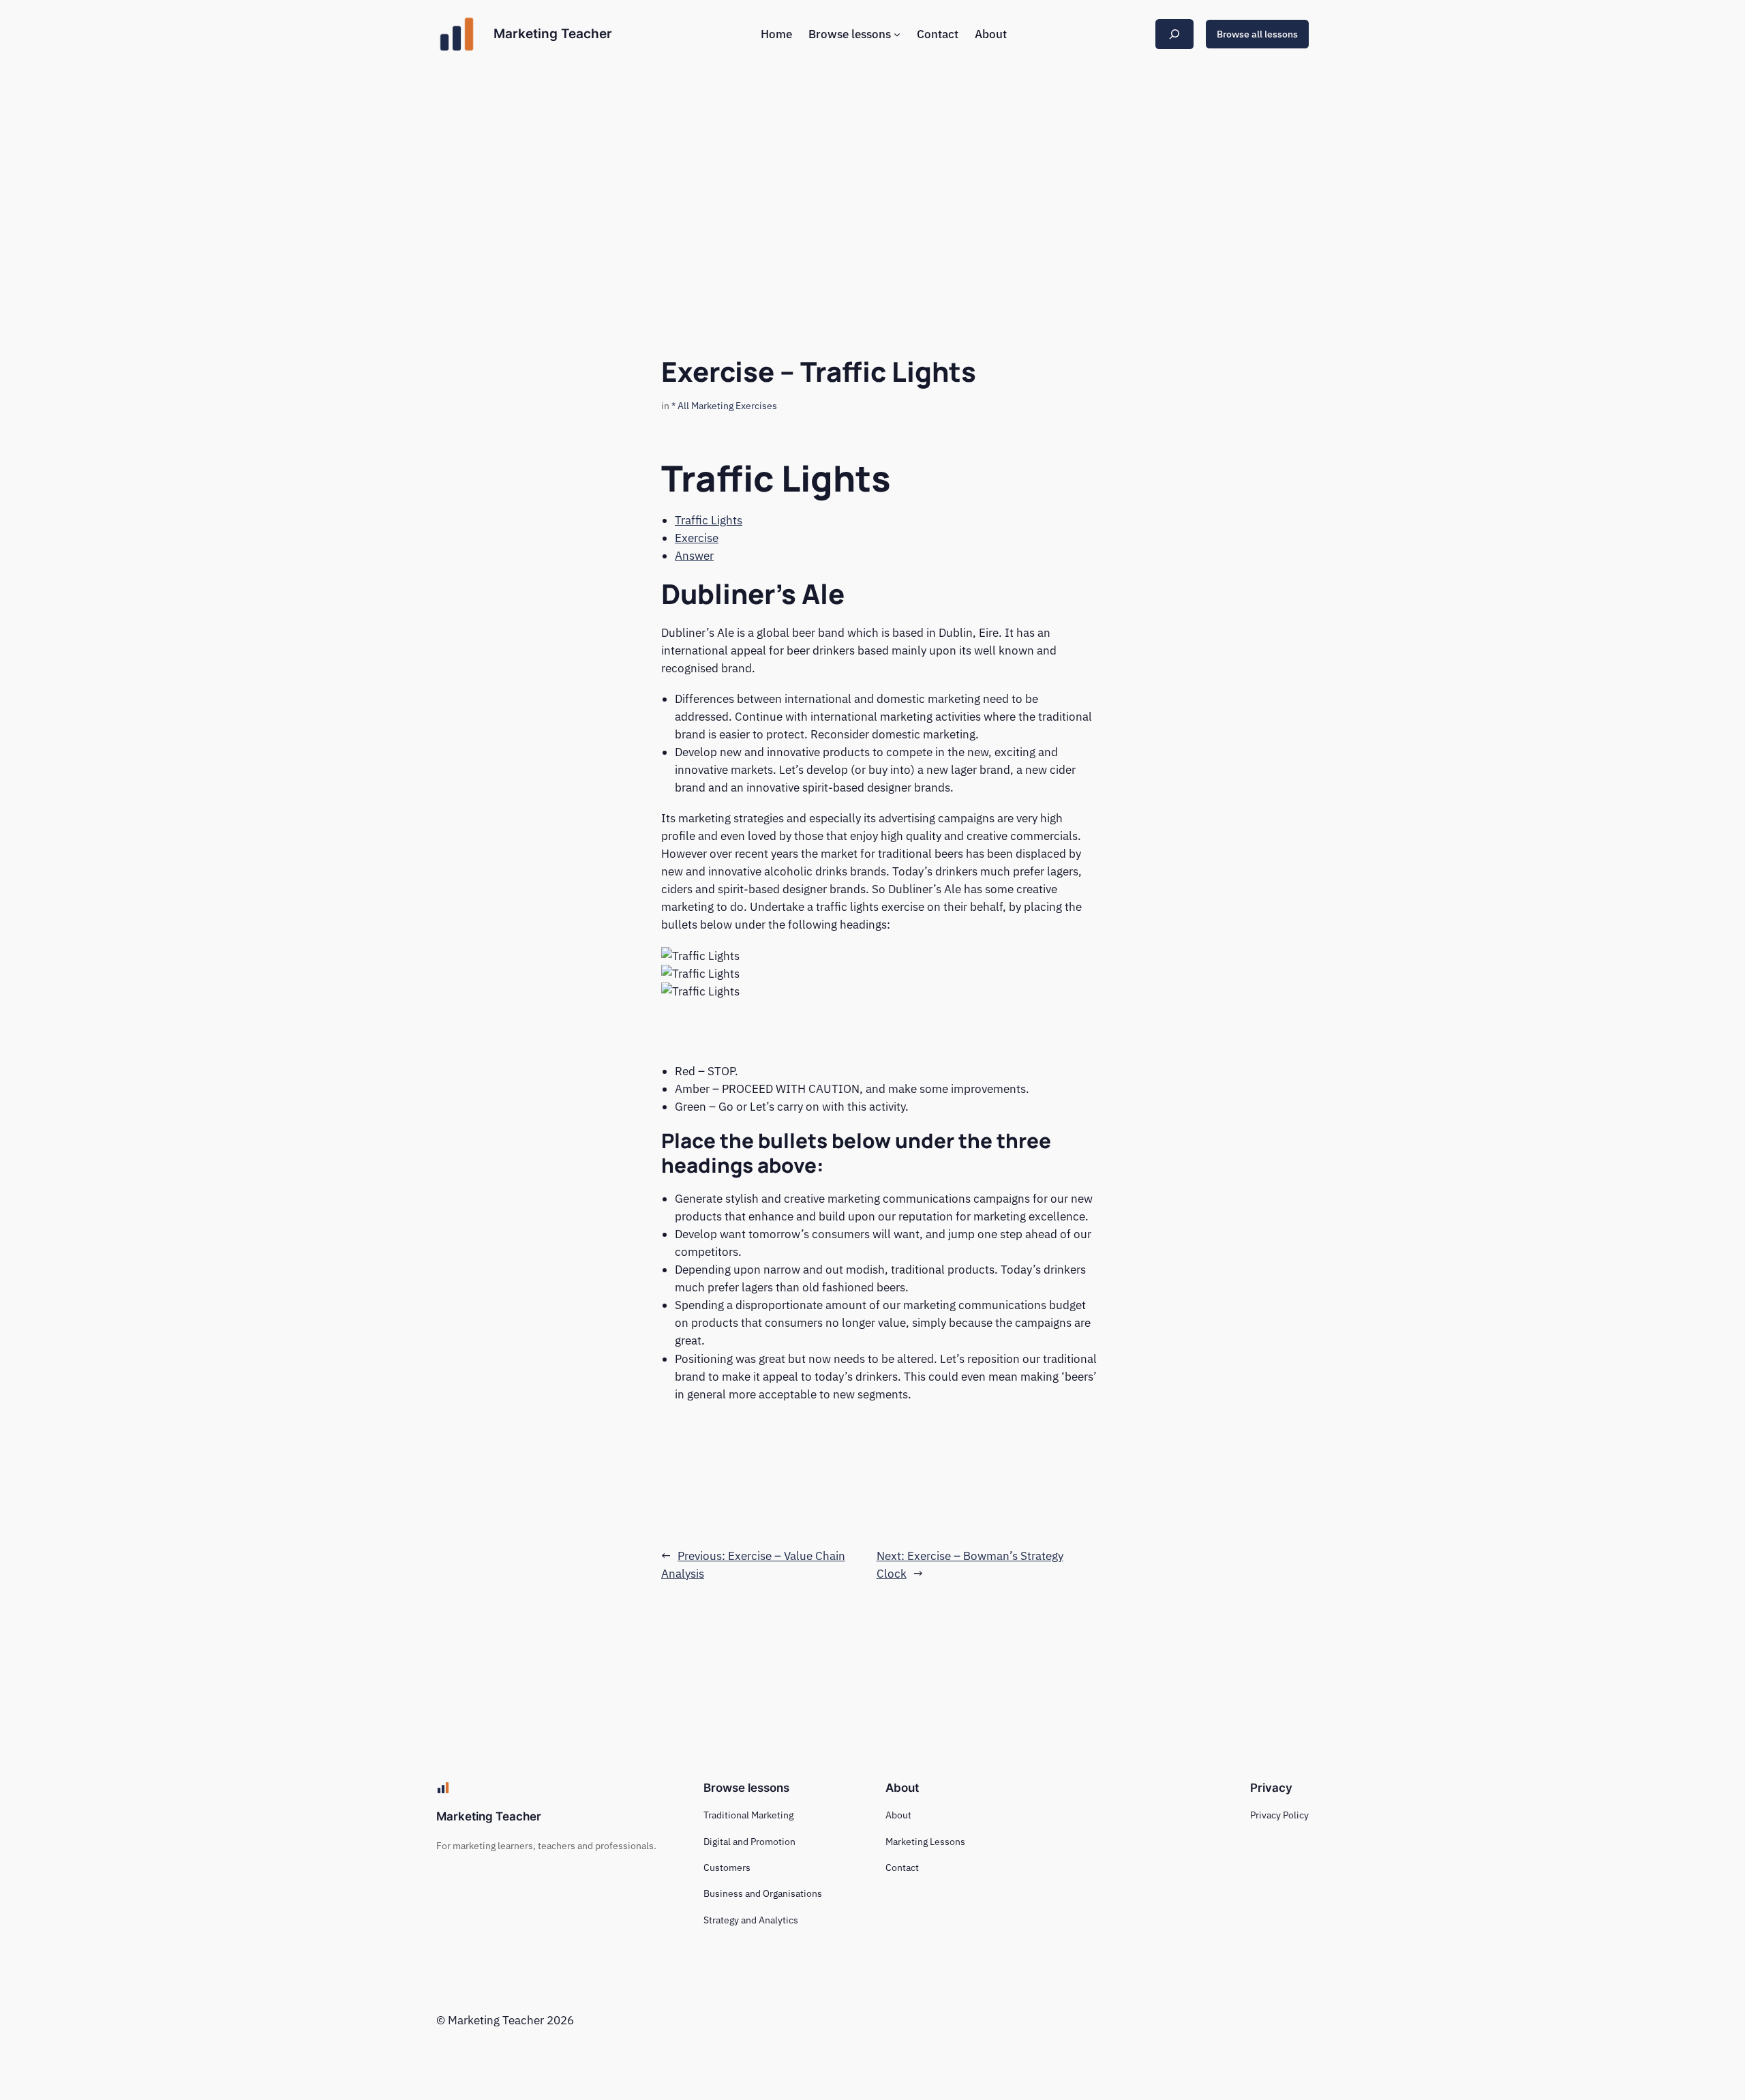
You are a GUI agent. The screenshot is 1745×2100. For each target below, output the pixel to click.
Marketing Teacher (553, 33)
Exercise (697, 538)
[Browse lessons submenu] (897, 34)
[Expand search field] (1174, 34)
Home (776, 34)
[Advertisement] (872, 177)
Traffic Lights (709, 520)
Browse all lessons (1257, 34)
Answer (694, 556)
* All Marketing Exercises (724, 405)
